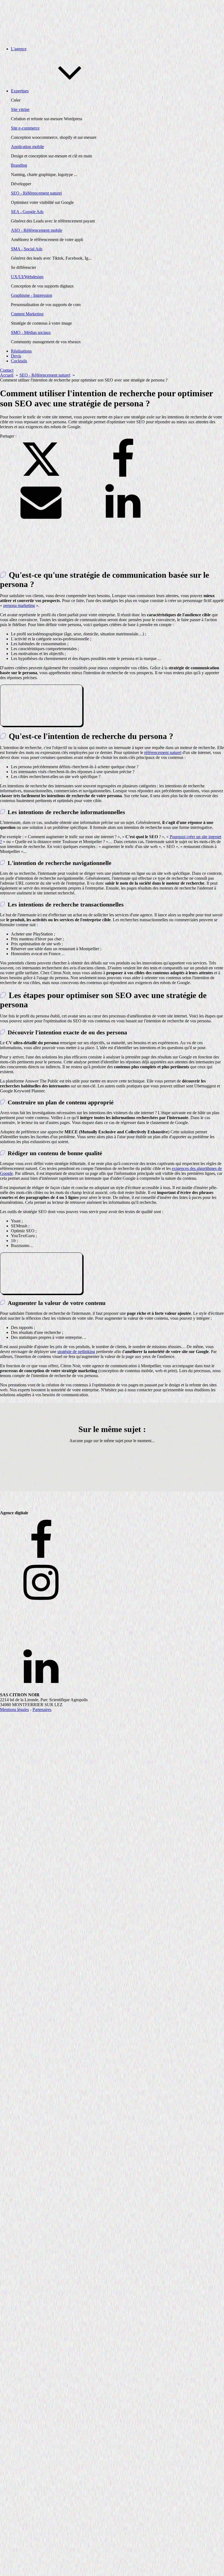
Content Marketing (27, 314)
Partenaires (42, 1710)
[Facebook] (123, 478)
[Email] (41, 520)
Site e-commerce (25, 128)
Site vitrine (20, 109)
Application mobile (27, 147)
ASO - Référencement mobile (37, 230)
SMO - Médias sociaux (31, 332)
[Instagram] (112, 1583)
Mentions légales (14, 1710)
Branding (19, 165)
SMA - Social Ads (27, 249)
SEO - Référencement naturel (36, 193)
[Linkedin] (123, 520)
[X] (41, 478)
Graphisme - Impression (32, 295)
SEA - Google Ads (27, 212)
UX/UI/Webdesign (27, 277)
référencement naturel (163, 752)
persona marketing (19, 605)
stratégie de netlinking (76, 1352)
